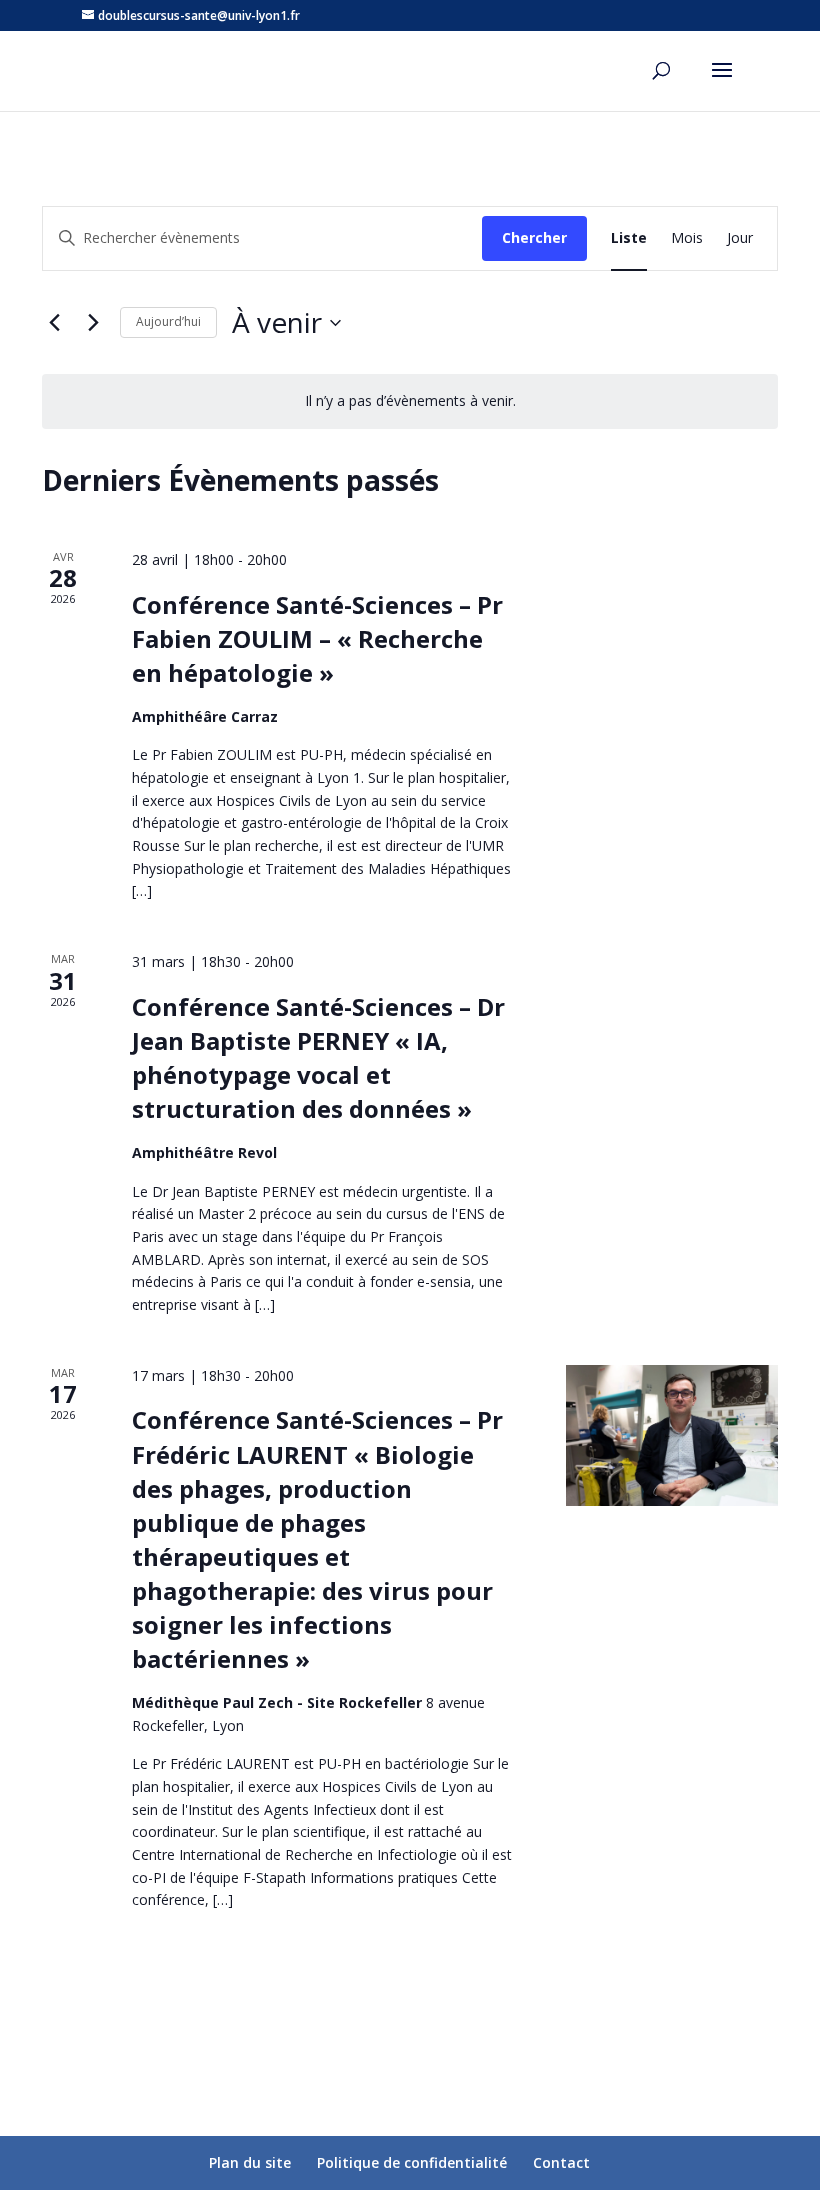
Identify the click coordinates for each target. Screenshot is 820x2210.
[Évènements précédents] (54, 323)
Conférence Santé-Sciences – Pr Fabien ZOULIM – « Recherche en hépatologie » (317, 638)
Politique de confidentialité (412, 2162)
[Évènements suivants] (93, 323)
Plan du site (250, 2162)
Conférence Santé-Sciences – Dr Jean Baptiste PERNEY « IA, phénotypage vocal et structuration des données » (318, 1057)
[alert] (410, 401)
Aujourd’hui (168, 321)
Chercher (534, 237)
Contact (561, 2162)
